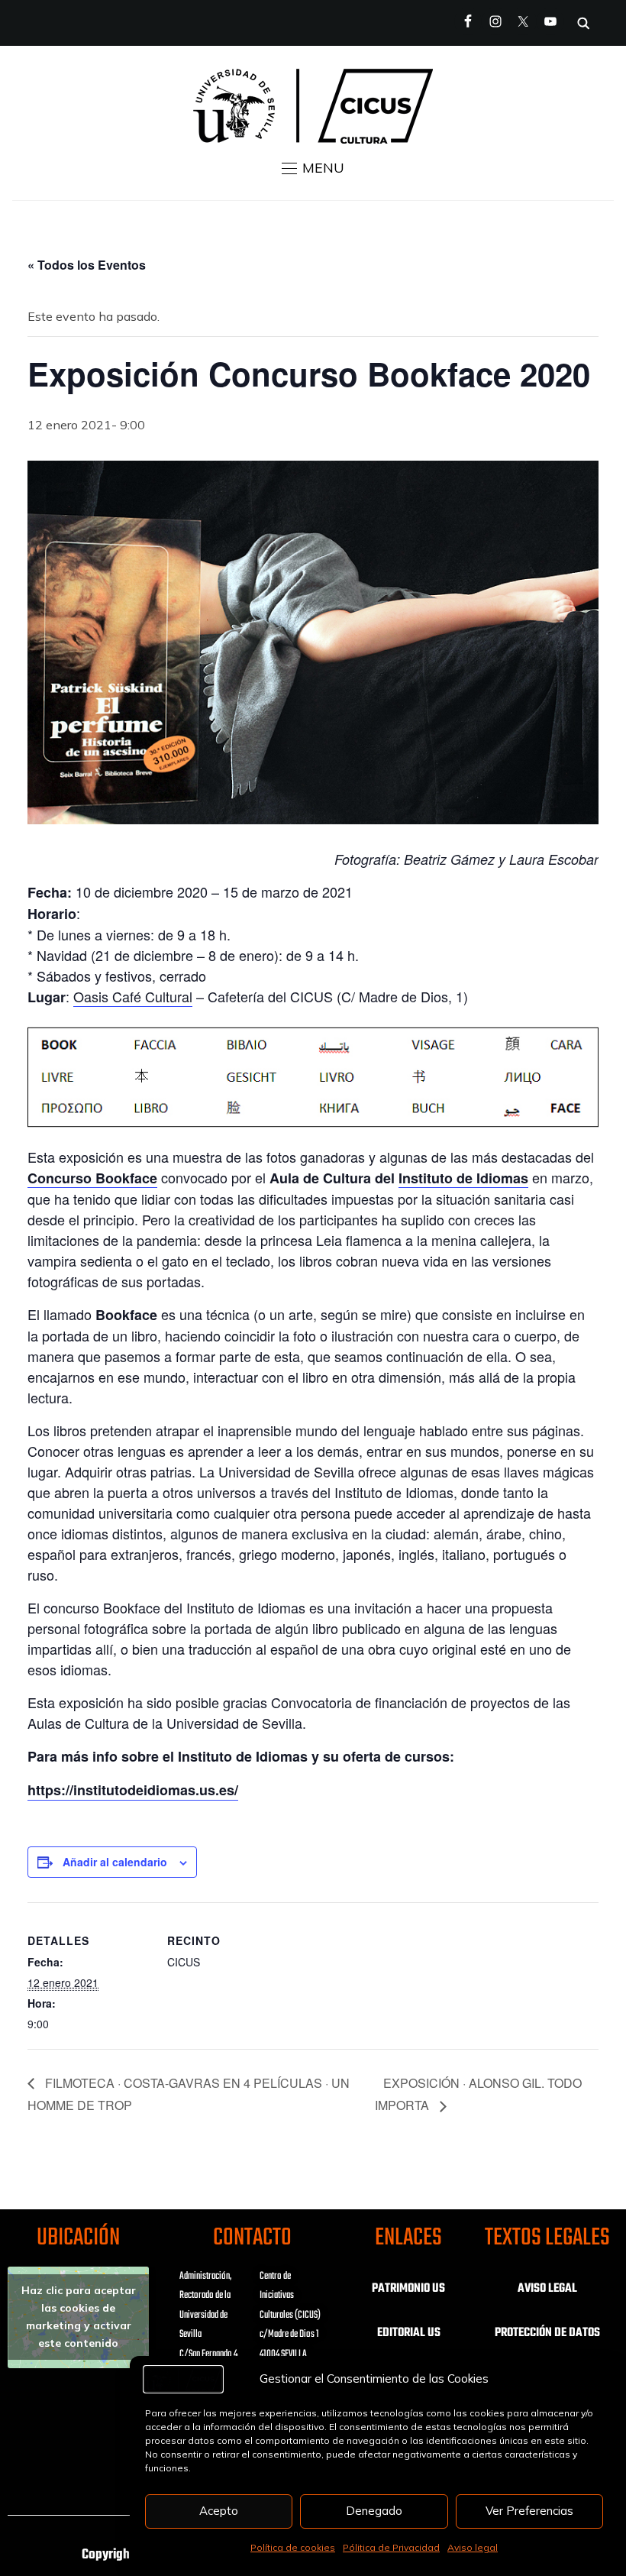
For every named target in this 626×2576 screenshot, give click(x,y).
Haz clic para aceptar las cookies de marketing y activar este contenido (79, 2317)
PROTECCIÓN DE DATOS (547, 2333)
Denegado (374, 2511)
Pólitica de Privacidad (391, 2547)
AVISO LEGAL (547, 2289)
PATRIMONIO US (408, 2289)
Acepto (219, 2511)
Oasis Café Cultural (133, 996)
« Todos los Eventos (87, 265)
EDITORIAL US (409, 2333)
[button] (313, 168)
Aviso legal (473, 2547)
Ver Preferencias (529, 2511)
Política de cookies (293, 2547)
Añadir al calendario (115, 1862)
